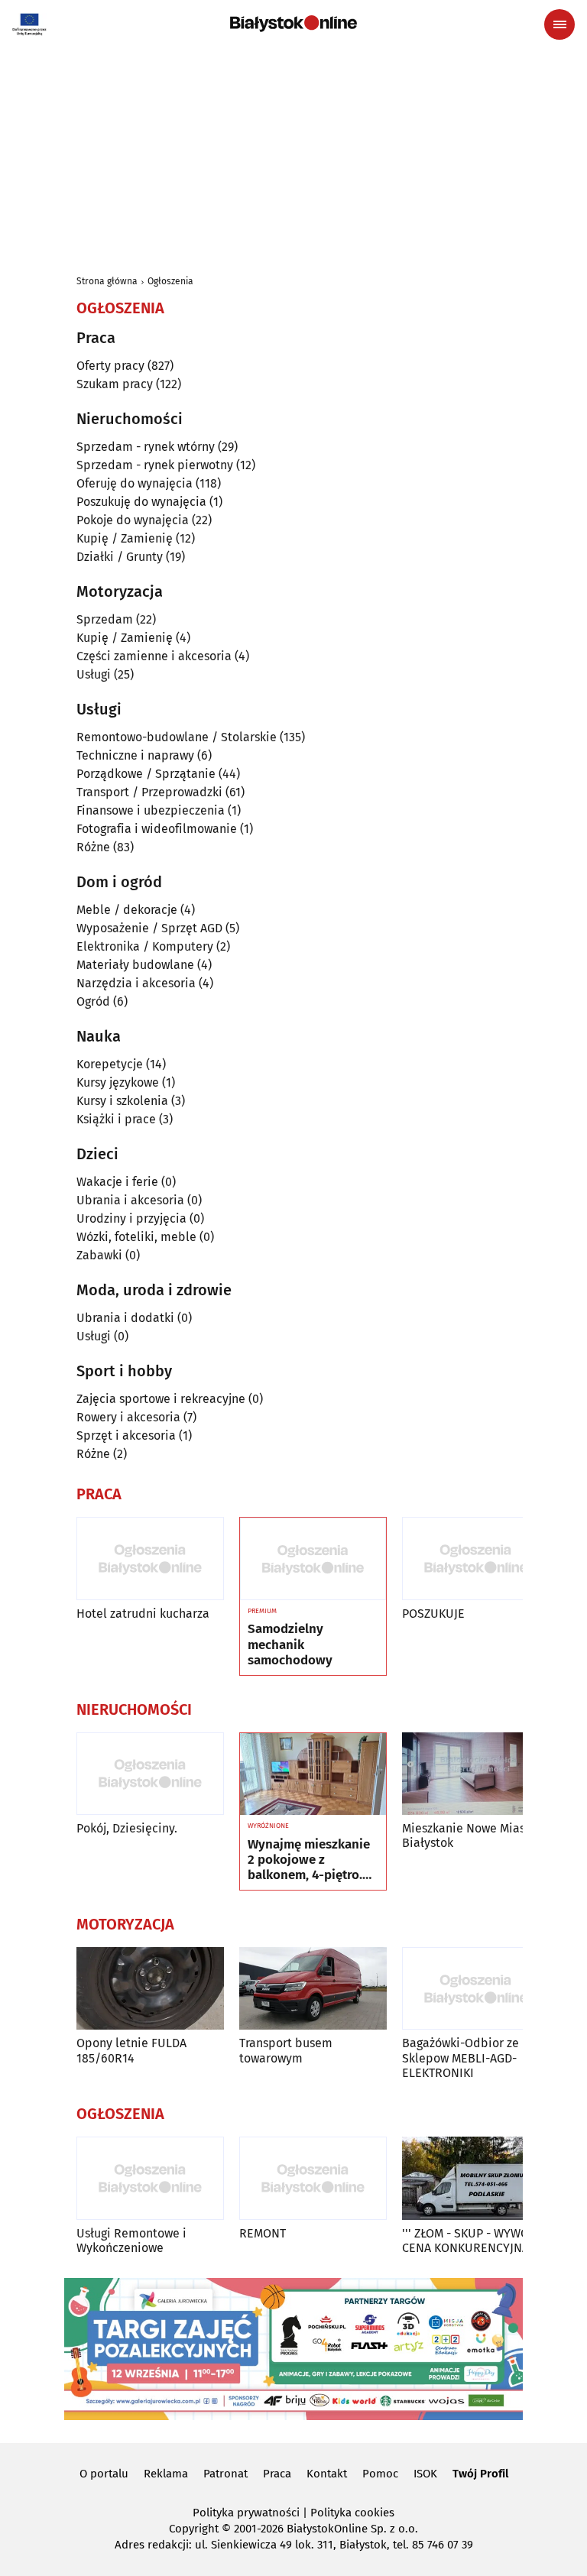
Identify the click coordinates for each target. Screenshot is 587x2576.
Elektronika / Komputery (145, 946)
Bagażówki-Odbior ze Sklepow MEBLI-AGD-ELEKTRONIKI (461, 2058)
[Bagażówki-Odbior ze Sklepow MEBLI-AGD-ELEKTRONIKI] (476, 1989)
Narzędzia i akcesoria (136, 983)
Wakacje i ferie (117, 1182)
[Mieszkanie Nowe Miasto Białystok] (476, 1774)
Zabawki (99, 1255)
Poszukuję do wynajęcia (141, 502)
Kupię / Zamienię (125, 538)
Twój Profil (480, 2474)
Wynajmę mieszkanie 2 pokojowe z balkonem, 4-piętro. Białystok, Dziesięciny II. (311, 1860)
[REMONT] (313, 2178)
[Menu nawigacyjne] (559, 24)
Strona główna (107, 281)
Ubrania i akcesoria (130, 1200)
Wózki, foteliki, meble (136, 1237)
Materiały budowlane (135, 965)
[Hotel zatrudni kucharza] (150, 1559)
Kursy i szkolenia (122, 1101)
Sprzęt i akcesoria (126, 1435)
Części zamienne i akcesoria (154, 656)
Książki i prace (116, 1119)
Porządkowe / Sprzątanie (146, 774)
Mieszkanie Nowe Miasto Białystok (469, 1836)
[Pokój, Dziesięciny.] (150, 1774)
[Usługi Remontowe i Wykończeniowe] (150, 2178)
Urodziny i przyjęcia (131, 1218)
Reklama (166, 2474)
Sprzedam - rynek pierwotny (155, 465)
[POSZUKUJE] (476, 1559)
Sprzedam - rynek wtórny (146, 447)
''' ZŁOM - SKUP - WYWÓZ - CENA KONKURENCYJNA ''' (472, 2241)
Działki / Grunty (120, 557)
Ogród (93, 1001)
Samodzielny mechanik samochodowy (290, 1645)
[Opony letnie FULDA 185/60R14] (150, 1989)
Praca (277, 2474)
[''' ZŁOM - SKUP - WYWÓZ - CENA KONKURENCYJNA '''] (476, 2178)
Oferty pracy (110, 366)
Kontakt (327, 2474)
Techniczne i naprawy (135, 755)
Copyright (194, 2529)
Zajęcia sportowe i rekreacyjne (161, 1399)
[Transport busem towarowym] (313, 1989)
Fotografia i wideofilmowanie (157, 829)
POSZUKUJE (433, 1614)
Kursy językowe (118, 1082)
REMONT (263, 2233)
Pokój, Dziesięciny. (127, 1828)
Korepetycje (110, 1064)
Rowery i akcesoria (128, 1417)
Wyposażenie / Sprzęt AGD (149, 928)
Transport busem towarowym (286, 2050)
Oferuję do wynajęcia (135, 483)
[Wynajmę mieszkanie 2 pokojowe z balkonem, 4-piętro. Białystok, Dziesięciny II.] (313, 1774)
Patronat (225, 2474)
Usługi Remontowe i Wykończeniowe (131, 2241)
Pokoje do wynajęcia (133, 520)
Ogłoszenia (170, 281)
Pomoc (380, 2474)
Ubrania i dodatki (125, 1318)
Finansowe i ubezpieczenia (151, 810)
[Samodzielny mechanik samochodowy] (313, 1559)
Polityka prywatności (246, 2513)
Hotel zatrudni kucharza (143, 1614)
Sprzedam (105, 619)
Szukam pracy (115, 384)
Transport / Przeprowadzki (149, 792)
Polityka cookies (352, 2513)
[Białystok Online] (293, 24)
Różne (93, 847)
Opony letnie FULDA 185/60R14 (131, 2050)
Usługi (94, 674)
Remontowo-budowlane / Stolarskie (177, 737)
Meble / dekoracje (127, 910)
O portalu (104, 2474)
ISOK (425, 2474)
